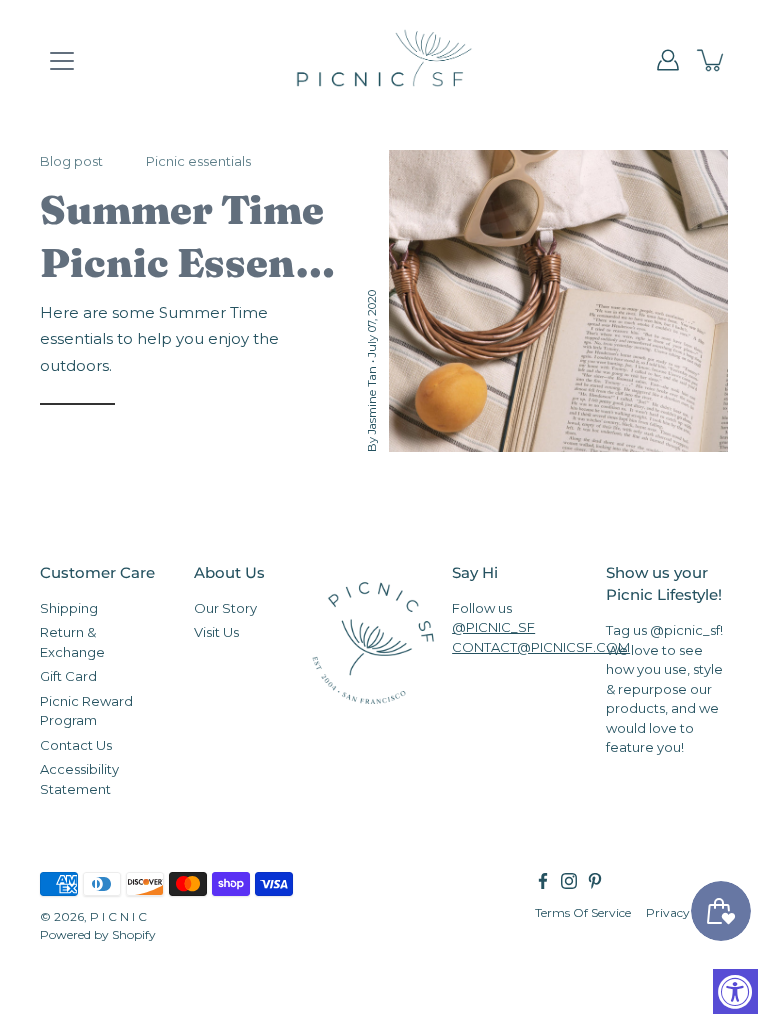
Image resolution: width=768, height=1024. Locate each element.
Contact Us (76, 745)
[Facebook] (543, 881)
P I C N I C (118, 916)
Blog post (71, 161)
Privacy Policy (687, 912)
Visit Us (216, 632)
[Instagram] (569, 881)
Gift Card (68, 676)
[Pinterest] (595, 881)
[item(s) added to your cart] (712, 60)
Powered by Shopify (98, 934)
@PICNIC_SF (493, 627)
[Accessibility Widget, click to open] (735, 991)
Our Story (225, 608)
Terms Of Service (583, 912)
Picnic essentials (198, 161)
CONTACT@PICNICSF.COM (541, 647)
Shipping (69, 608)
